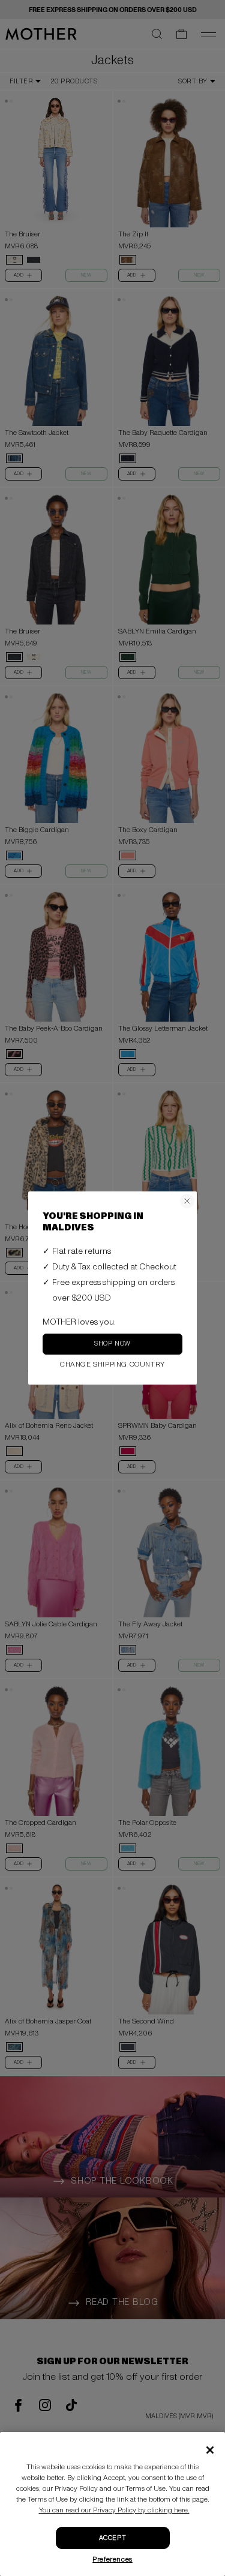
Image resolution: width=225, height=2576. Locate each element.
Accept (112, 2538)
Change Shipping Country (112, 1364)
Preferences (112, 2560)
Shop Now (112, 1343)
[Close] (210, 2450)
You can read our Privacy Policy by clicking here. (114, 2510)
